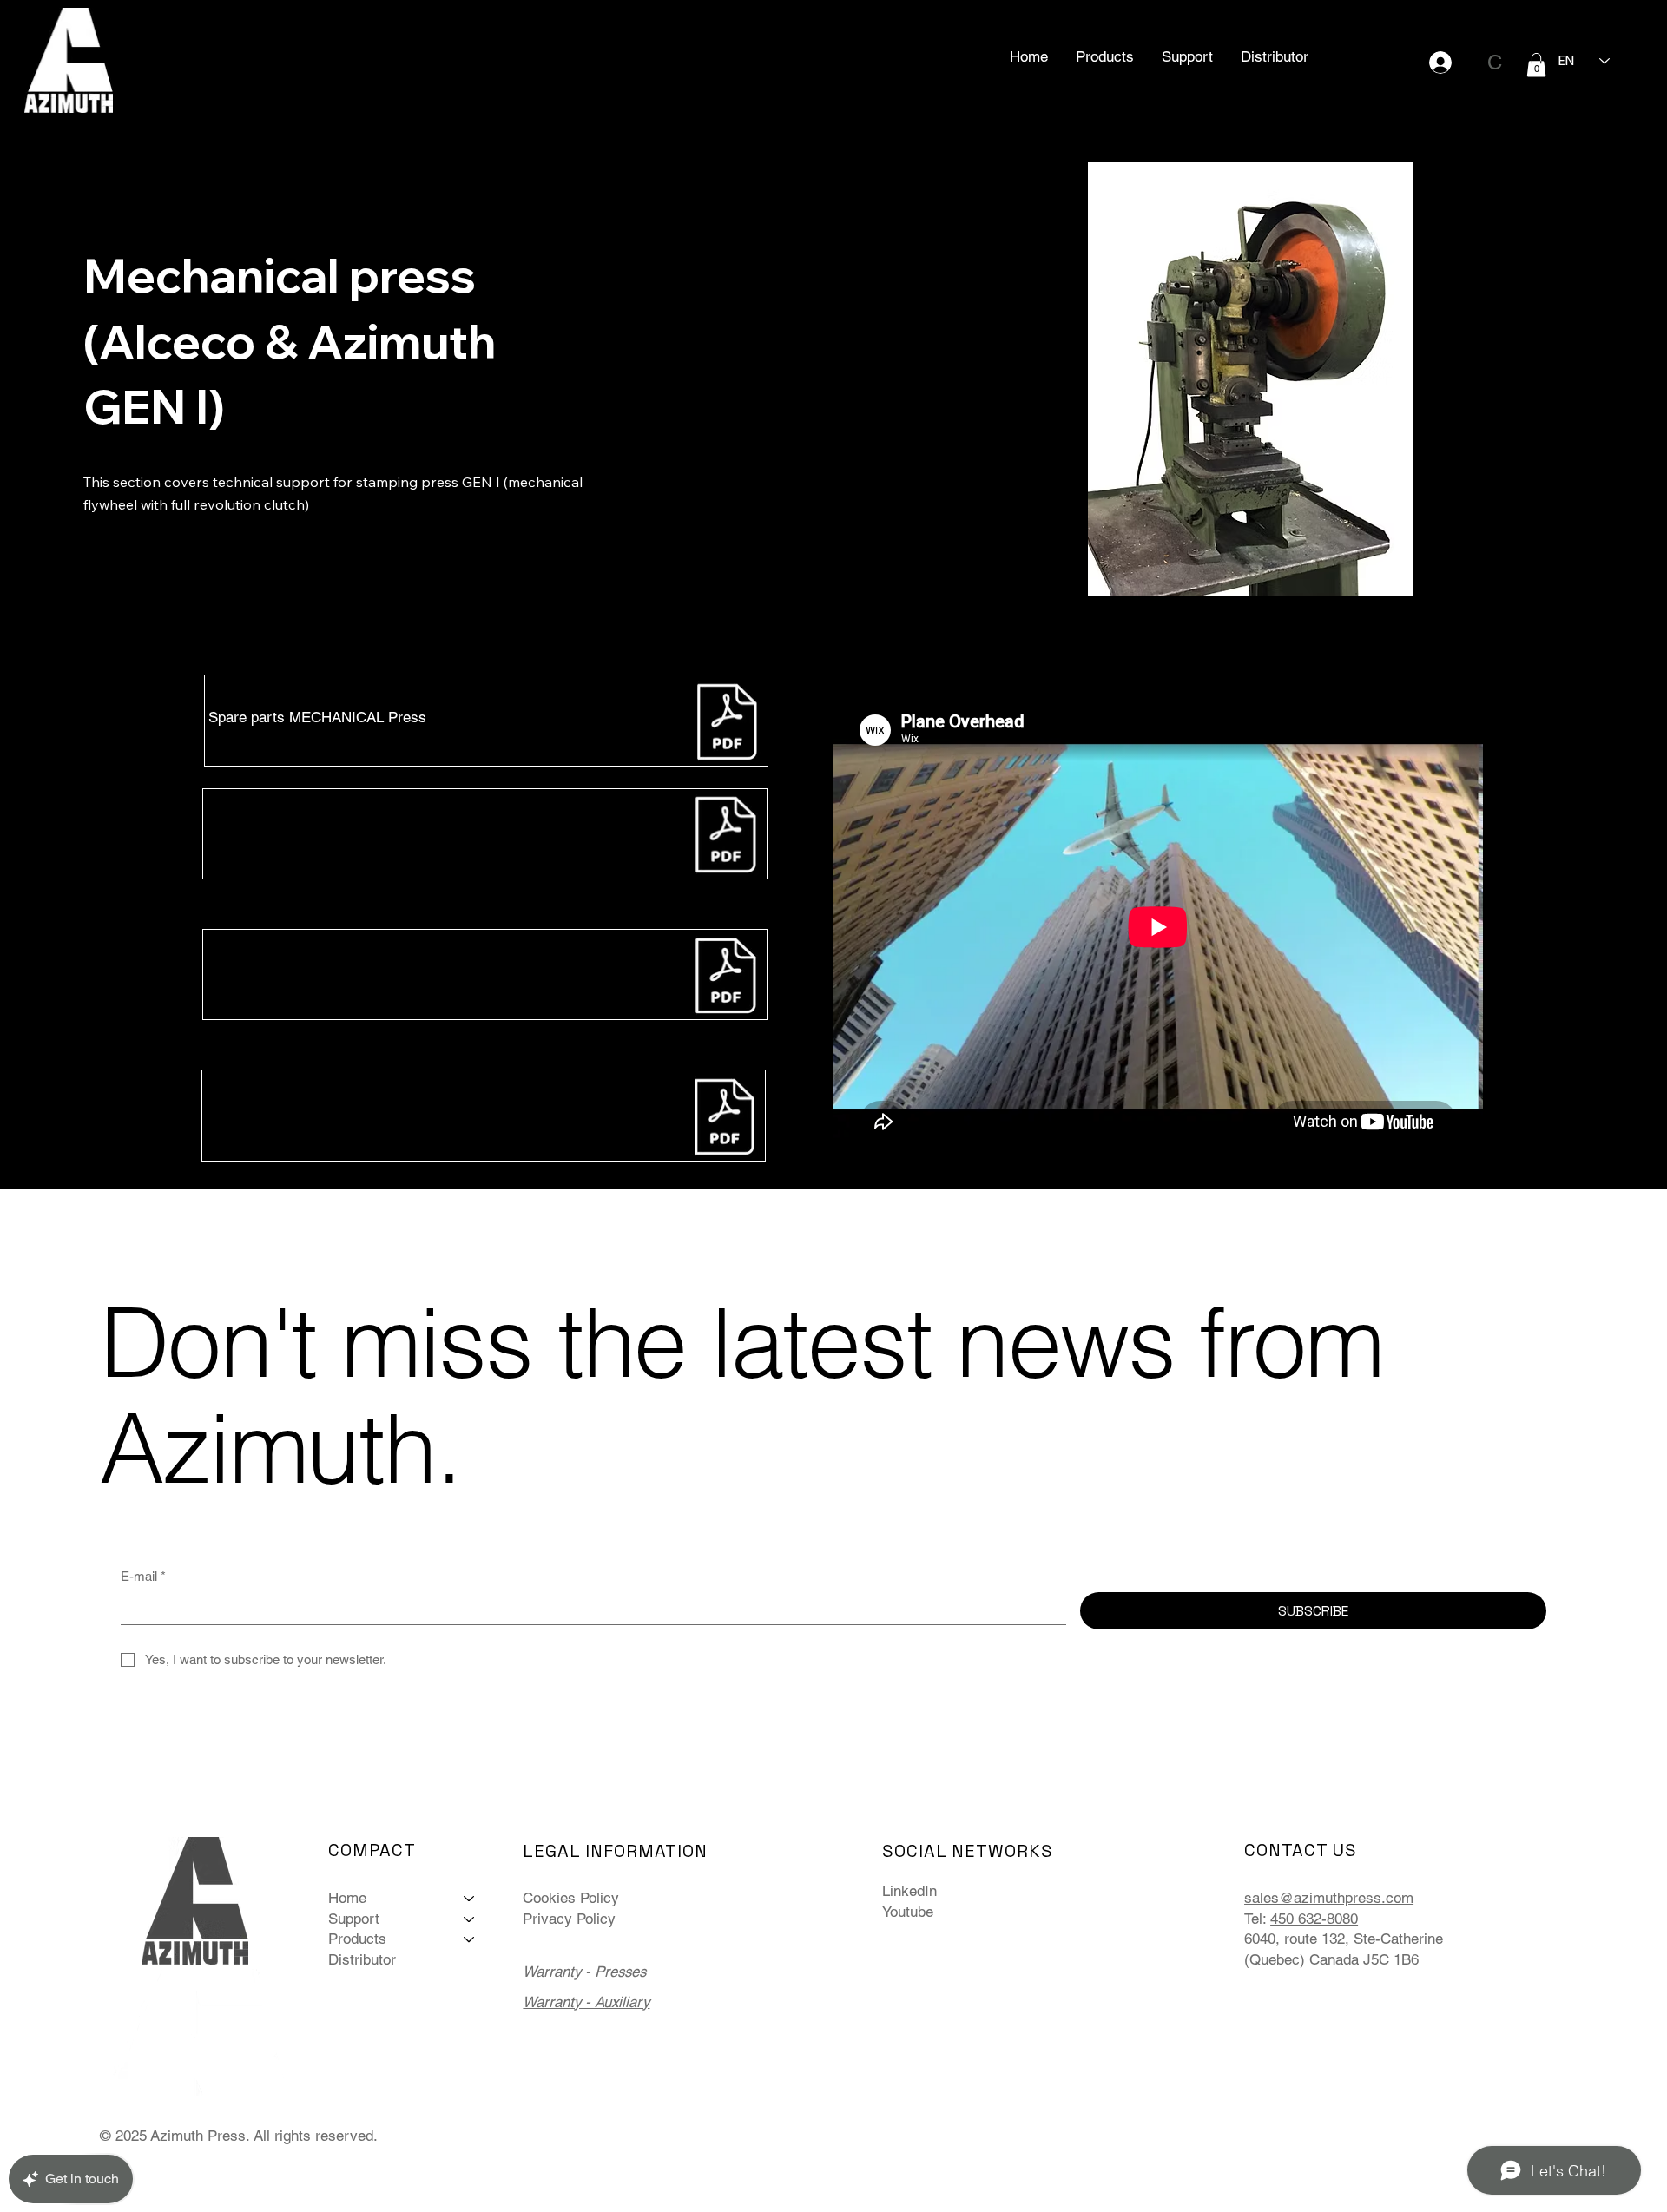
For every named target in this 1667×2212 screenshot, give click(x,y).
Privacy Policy (569, 1919)
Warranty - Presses (584, 1972)
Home (347, 1898)
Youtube (908, 1912)
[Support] (470, 1919)
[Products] (470, 1939)
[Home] (470, 1899)
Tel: (1255, 1919)
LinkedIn (909, 1891)
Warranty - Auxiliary (586, 2002)
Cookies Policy (571, 1898)
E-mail (143, 1576)
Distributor (362, 1959)
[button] (1105, 56)
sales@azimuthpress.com (1329, 1898)
